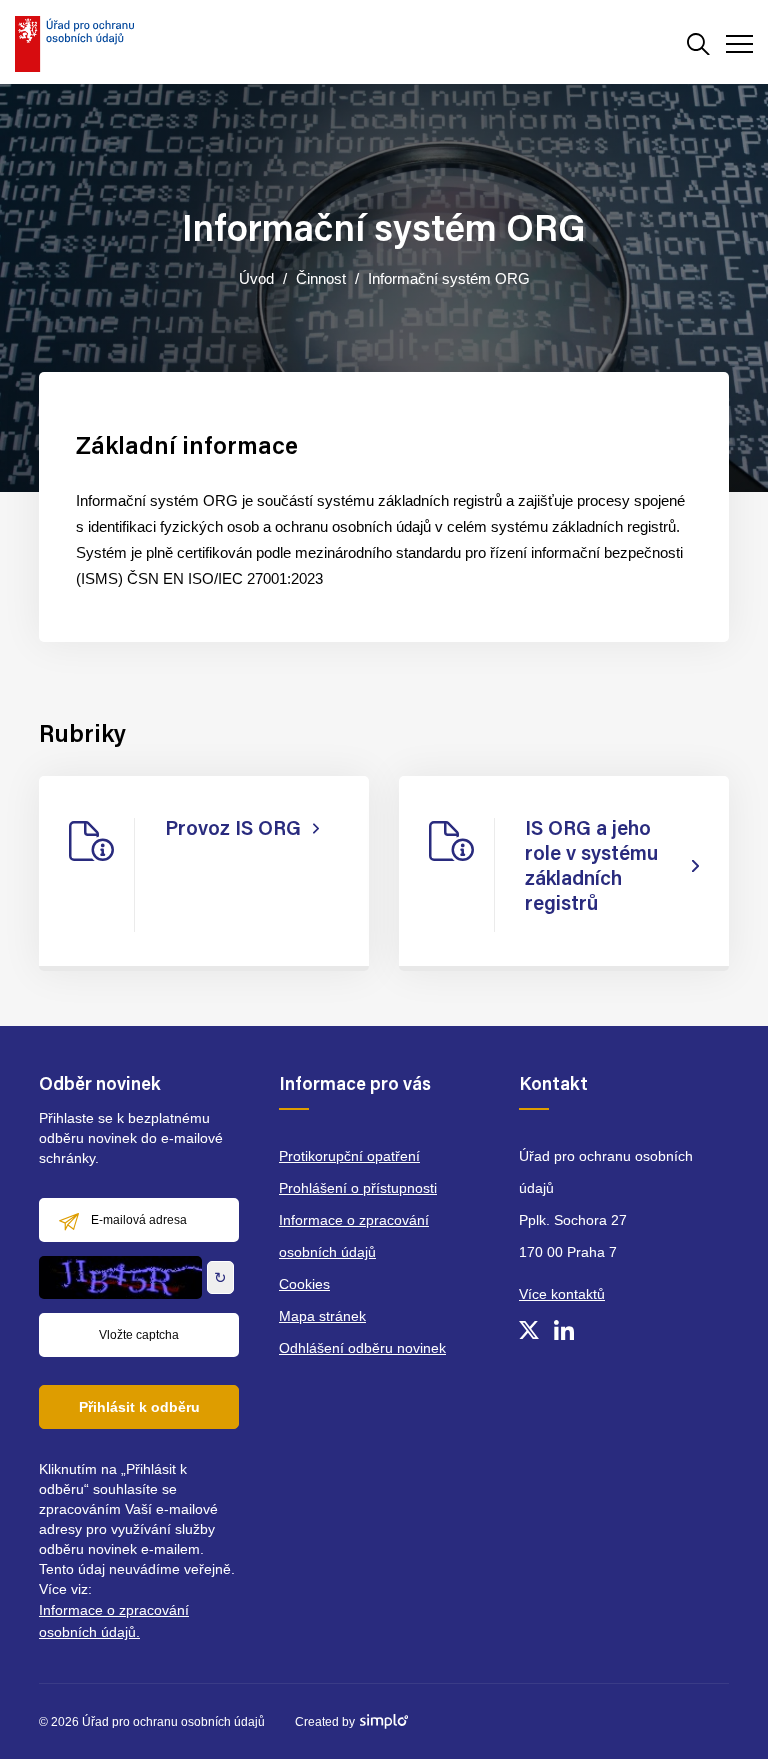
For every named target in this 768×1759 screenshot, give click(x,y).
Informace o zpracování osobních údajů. (114, 1621)
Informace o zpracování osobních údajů (354, 1236)
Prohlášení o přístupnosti (358, 1188)
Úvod (256, 278)
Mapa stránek (322, 1316)
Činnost (321, 278)
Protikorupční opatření (349, 1156)
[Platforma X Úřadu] (529, 1330)
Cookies (304, 1284)
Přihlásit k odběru (139, 1407)
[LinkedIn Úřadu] (564, 1330)
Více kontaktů (562, 1294)
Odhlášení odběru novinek (362, 1348)
